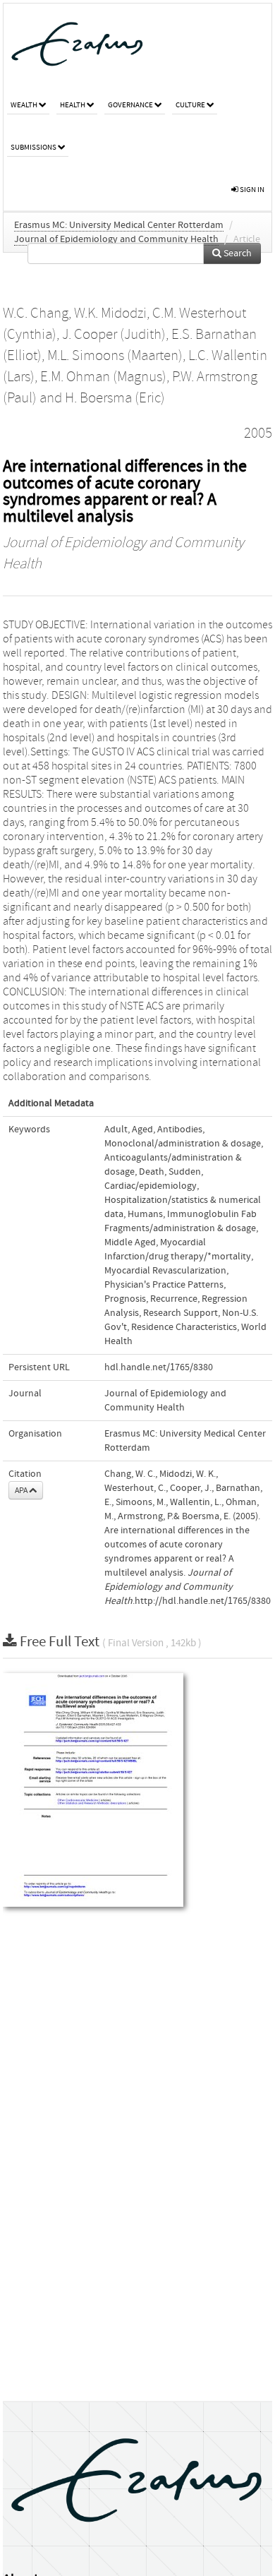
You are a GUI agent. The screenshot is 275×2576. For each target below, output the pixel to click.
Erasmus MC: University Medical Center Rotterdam (119, 225)
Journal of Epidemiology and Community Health (116, 239)
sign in (251, 190)
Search (237, 253)
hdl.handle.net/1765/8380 (159, 1367)
